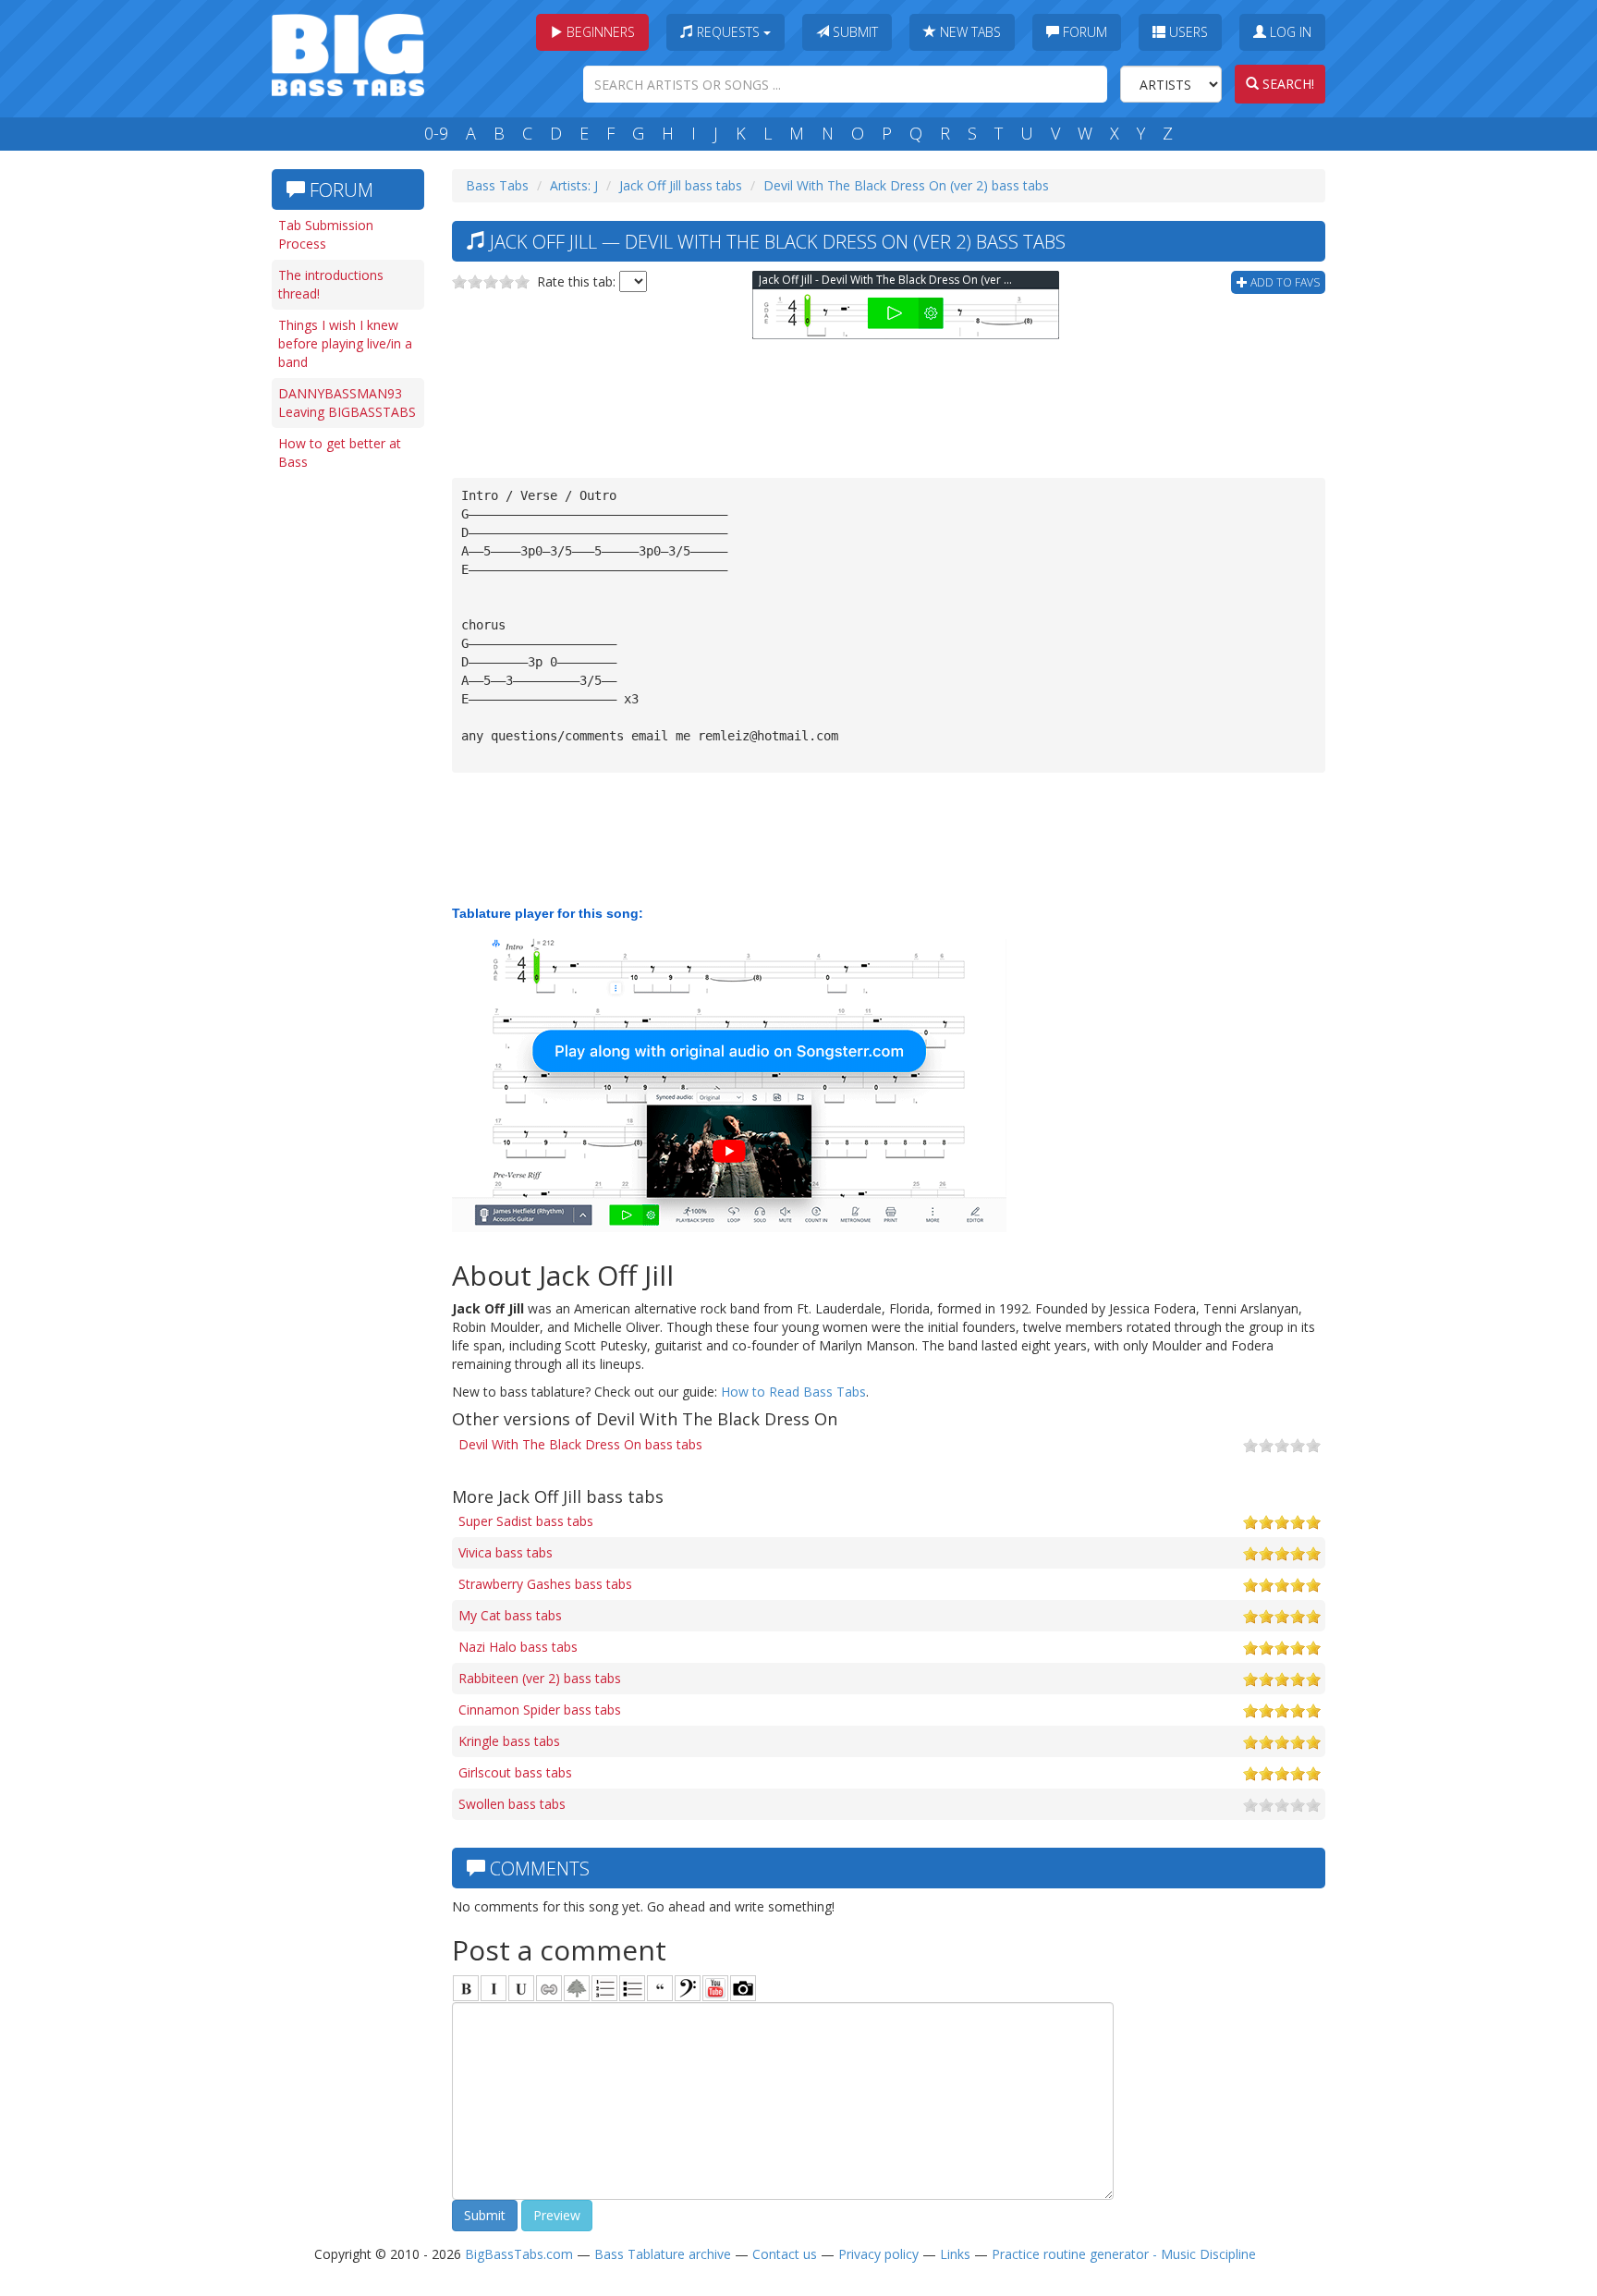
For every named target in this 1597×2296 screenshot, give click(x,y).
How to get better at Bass (340, 452)
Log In (1289, 32)
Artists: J (574, 185)
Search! (1286, 84)
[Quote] (660, 1988)
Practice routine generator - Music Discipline (1124, 2254)
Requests (728, 32)
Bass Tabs (497, 185)
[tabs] (688, 1988)
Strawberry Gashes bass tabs (545, 1584)
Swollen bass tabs (512, 1804)
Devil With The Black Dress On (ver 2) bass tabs (906, 185)
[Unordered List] (632, 1988)
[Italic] (494, 1988)
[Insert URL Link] (549, 1988)
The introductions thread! (331, 284)
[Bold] (466, 1988)
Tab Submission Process (326, 234)
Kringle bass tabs (509, 1741)
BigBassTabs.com (519, 2254)
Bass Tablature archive (663, 2254)
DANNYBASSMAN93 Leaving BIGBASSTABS (347, 403)
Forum (1083, 32)
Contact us (785, 2254)
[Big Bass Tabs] (348, 53)
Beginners (599, 32)
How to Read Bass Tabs (793, 1392)
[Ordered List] (604, 1988)
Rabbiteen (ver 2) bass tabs (540, 1678)
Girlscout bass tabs (515, 1772)
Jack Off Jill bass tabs (681, 185)
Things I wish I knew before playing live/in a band (345, 343)
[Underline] (521, 1988)
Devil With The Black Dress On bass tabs (580, 1444)
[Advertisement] (346, 764)
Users (1187, 32)
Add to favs (1284, 282)
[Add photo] (743, 1988)
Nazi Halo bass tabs (518, 1647)
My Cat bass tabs (510, 1615)
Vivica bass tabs (506, 1552)
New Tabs (969, 32)
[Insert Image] (577, 1988)
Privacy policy (878, 2254)
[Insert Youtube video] (715, 1988)
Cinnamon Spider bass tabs (540, 1710)
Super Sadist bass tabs (526, 1521)
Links (955, 2254)
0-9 (436, 133)
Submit (853, 32)
